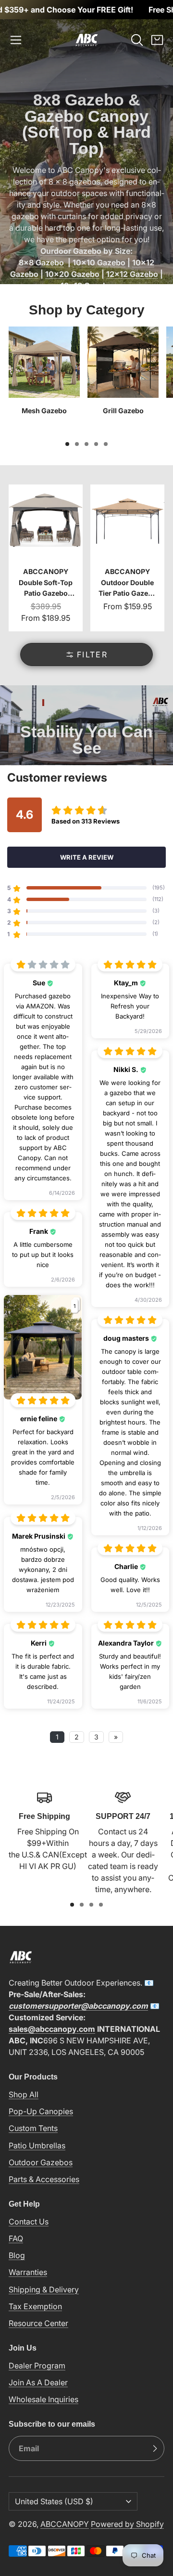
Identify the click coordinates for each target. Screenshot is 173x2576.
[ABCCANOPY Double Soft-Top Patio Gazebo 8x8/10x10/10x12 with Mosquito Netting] (46, 558)
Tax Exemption (35, 2306)
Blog (17, 2255)
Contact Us (29, 2222)
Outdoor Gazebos (41, 2162)
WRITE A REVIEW (87, 857)
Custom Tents (33, 2128)
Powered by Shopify (127, 2524)
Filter (92, 654)
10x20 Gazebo (72, 274)
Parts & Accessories (44, 2179)
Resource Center (38, 2323)
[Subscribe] (155, 2448)
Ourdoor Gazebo (71, 251)
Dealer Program (37, 2366)
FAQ (16, 2238)
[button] (16, 40)
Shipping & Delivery (44, 2289)
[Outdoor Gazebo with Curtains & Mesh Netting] (44, 380)
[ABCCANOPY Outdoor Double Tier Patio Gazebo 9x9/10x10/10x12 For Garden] (127, 558)
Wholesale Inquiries (43, 2399)
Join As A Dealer (38, 2382)
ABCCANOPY (65, 2524)
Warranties (28, 2272)
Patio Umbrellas (37, 2145)
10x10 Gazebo (99, 262)
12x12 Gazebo (132, 274)
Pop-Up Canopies (41, 2111)
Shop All (24, 2094)
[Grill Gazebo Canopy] (123, 380)
